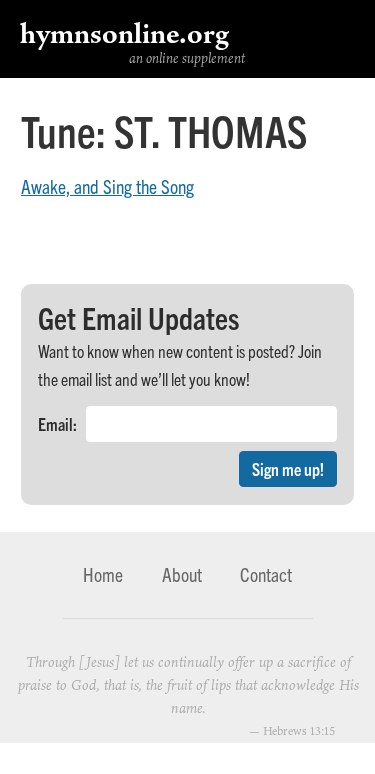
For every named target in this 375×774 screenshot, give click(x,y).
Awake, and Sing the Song (107, 186)
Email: (57, 423)
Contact (266, 574)
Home (103, 574)
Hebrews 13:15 (299, 730)
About (182, 574)
